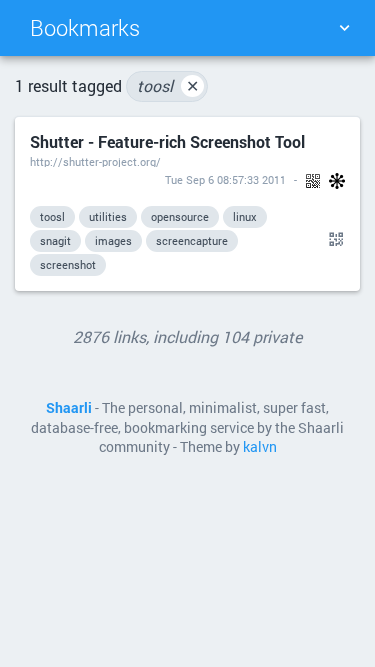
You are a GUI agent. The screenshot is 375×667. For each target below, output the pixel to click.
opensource (180, 216)
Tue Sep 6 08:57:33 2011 (225, 179)
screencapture (192, 240)
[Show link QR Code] (333, 240)
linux (245, 216)
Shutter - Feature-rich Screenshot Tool (167, 141)
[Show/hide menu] (344, 28)
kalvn (260, 447)
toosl (168, 85)
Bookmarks (85, 27)
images (113, 240)
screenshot (68, 264)
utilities (108, 216)
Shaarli (69, 408)
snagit (55, 240)
